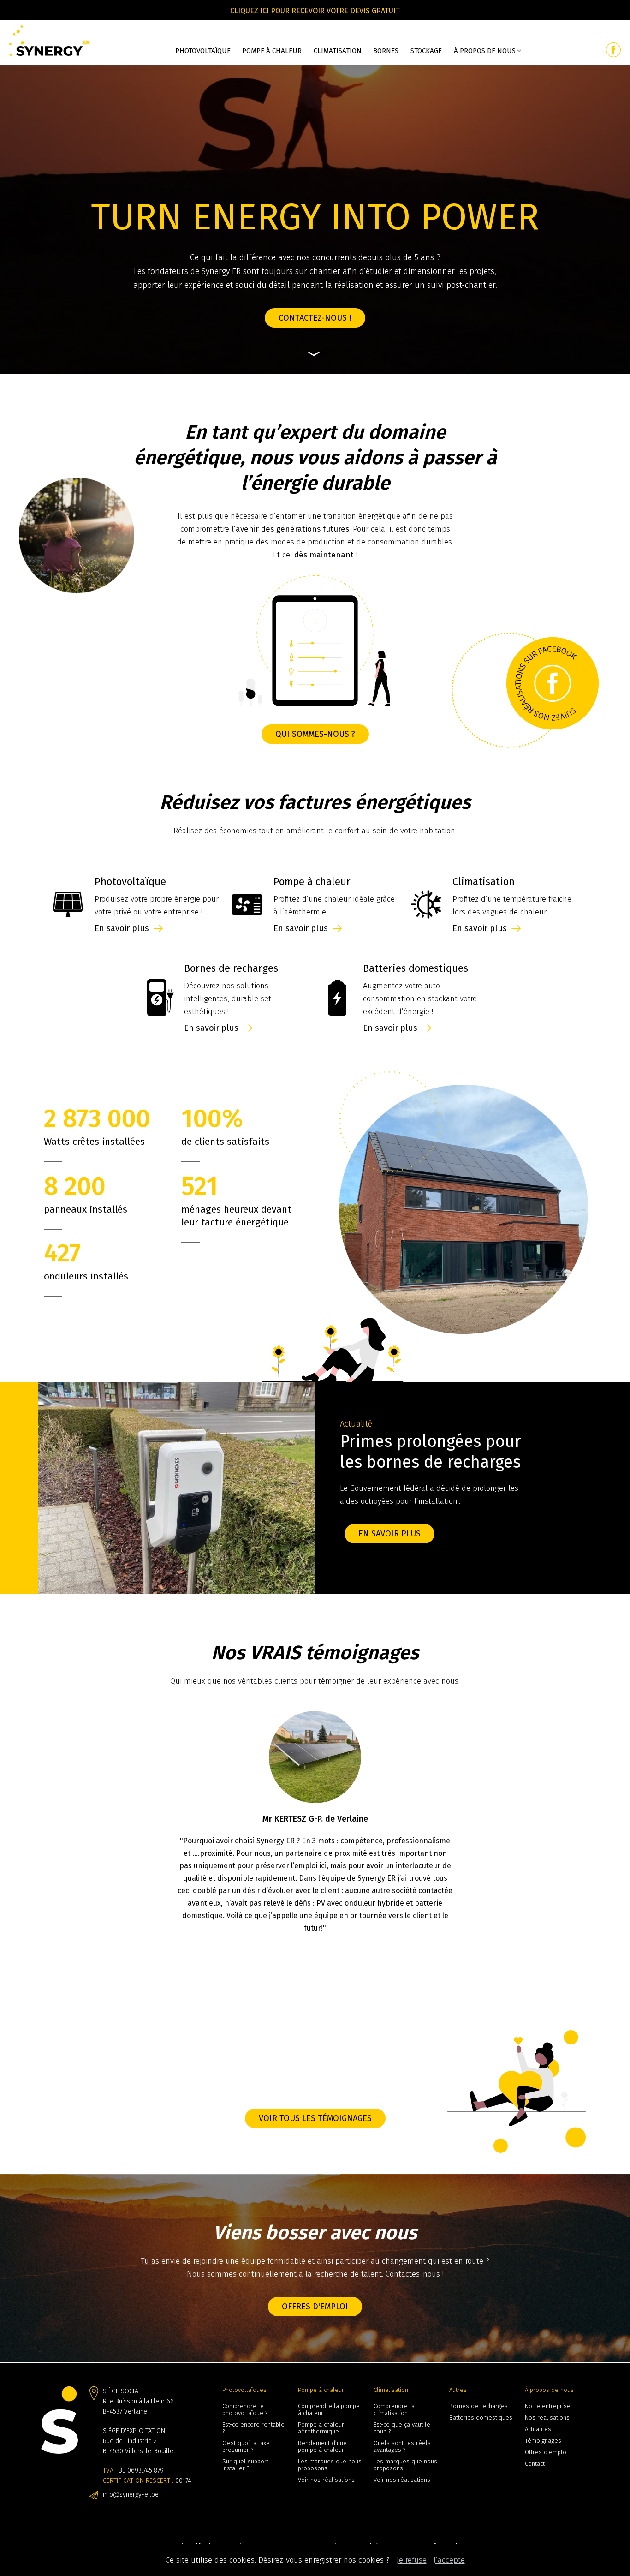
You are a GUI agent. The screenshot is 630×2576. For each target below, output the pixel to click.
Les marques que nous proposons (330, 2465)
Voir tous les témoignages (315, 2118)
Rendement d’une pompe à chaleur (322, 2446)
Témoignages (543, 2441)
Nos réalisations (547, 2418)
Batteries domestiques (481, 2418)
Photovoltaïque (203, 51)
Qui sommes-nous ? (315, 734)
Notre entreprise (548, 2406)
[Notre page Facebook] (613, 50)
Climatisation (338, 51)
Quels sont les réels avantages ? (402, 2446)
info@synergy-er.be (131, 2495)
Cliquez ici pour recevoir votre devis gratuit (315, 11)
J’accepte (449, 2560)
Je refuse (412, 2560)
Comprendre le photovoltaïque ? (245, 2409)
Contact (535, 2464)
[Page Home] (50, 42)
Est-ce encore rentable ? (253, 2428)
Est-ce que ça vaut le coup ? (402, 2428)
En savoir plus (477, 1534)
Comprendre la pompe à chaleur (329, 2409)
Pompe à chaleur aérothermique (321, 2428)
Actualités (538, 2429)
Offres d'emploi (315, 2307)
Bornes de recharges (478, 2406)
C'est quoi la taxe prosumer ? (246, 2446)
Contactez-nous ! (315, 318)
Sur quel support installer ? (245, 2465)
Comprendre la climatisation (394, 2409)
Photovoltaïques (244, 2390)
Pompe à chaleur (272, 51)
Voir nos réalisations (326, 2480)
